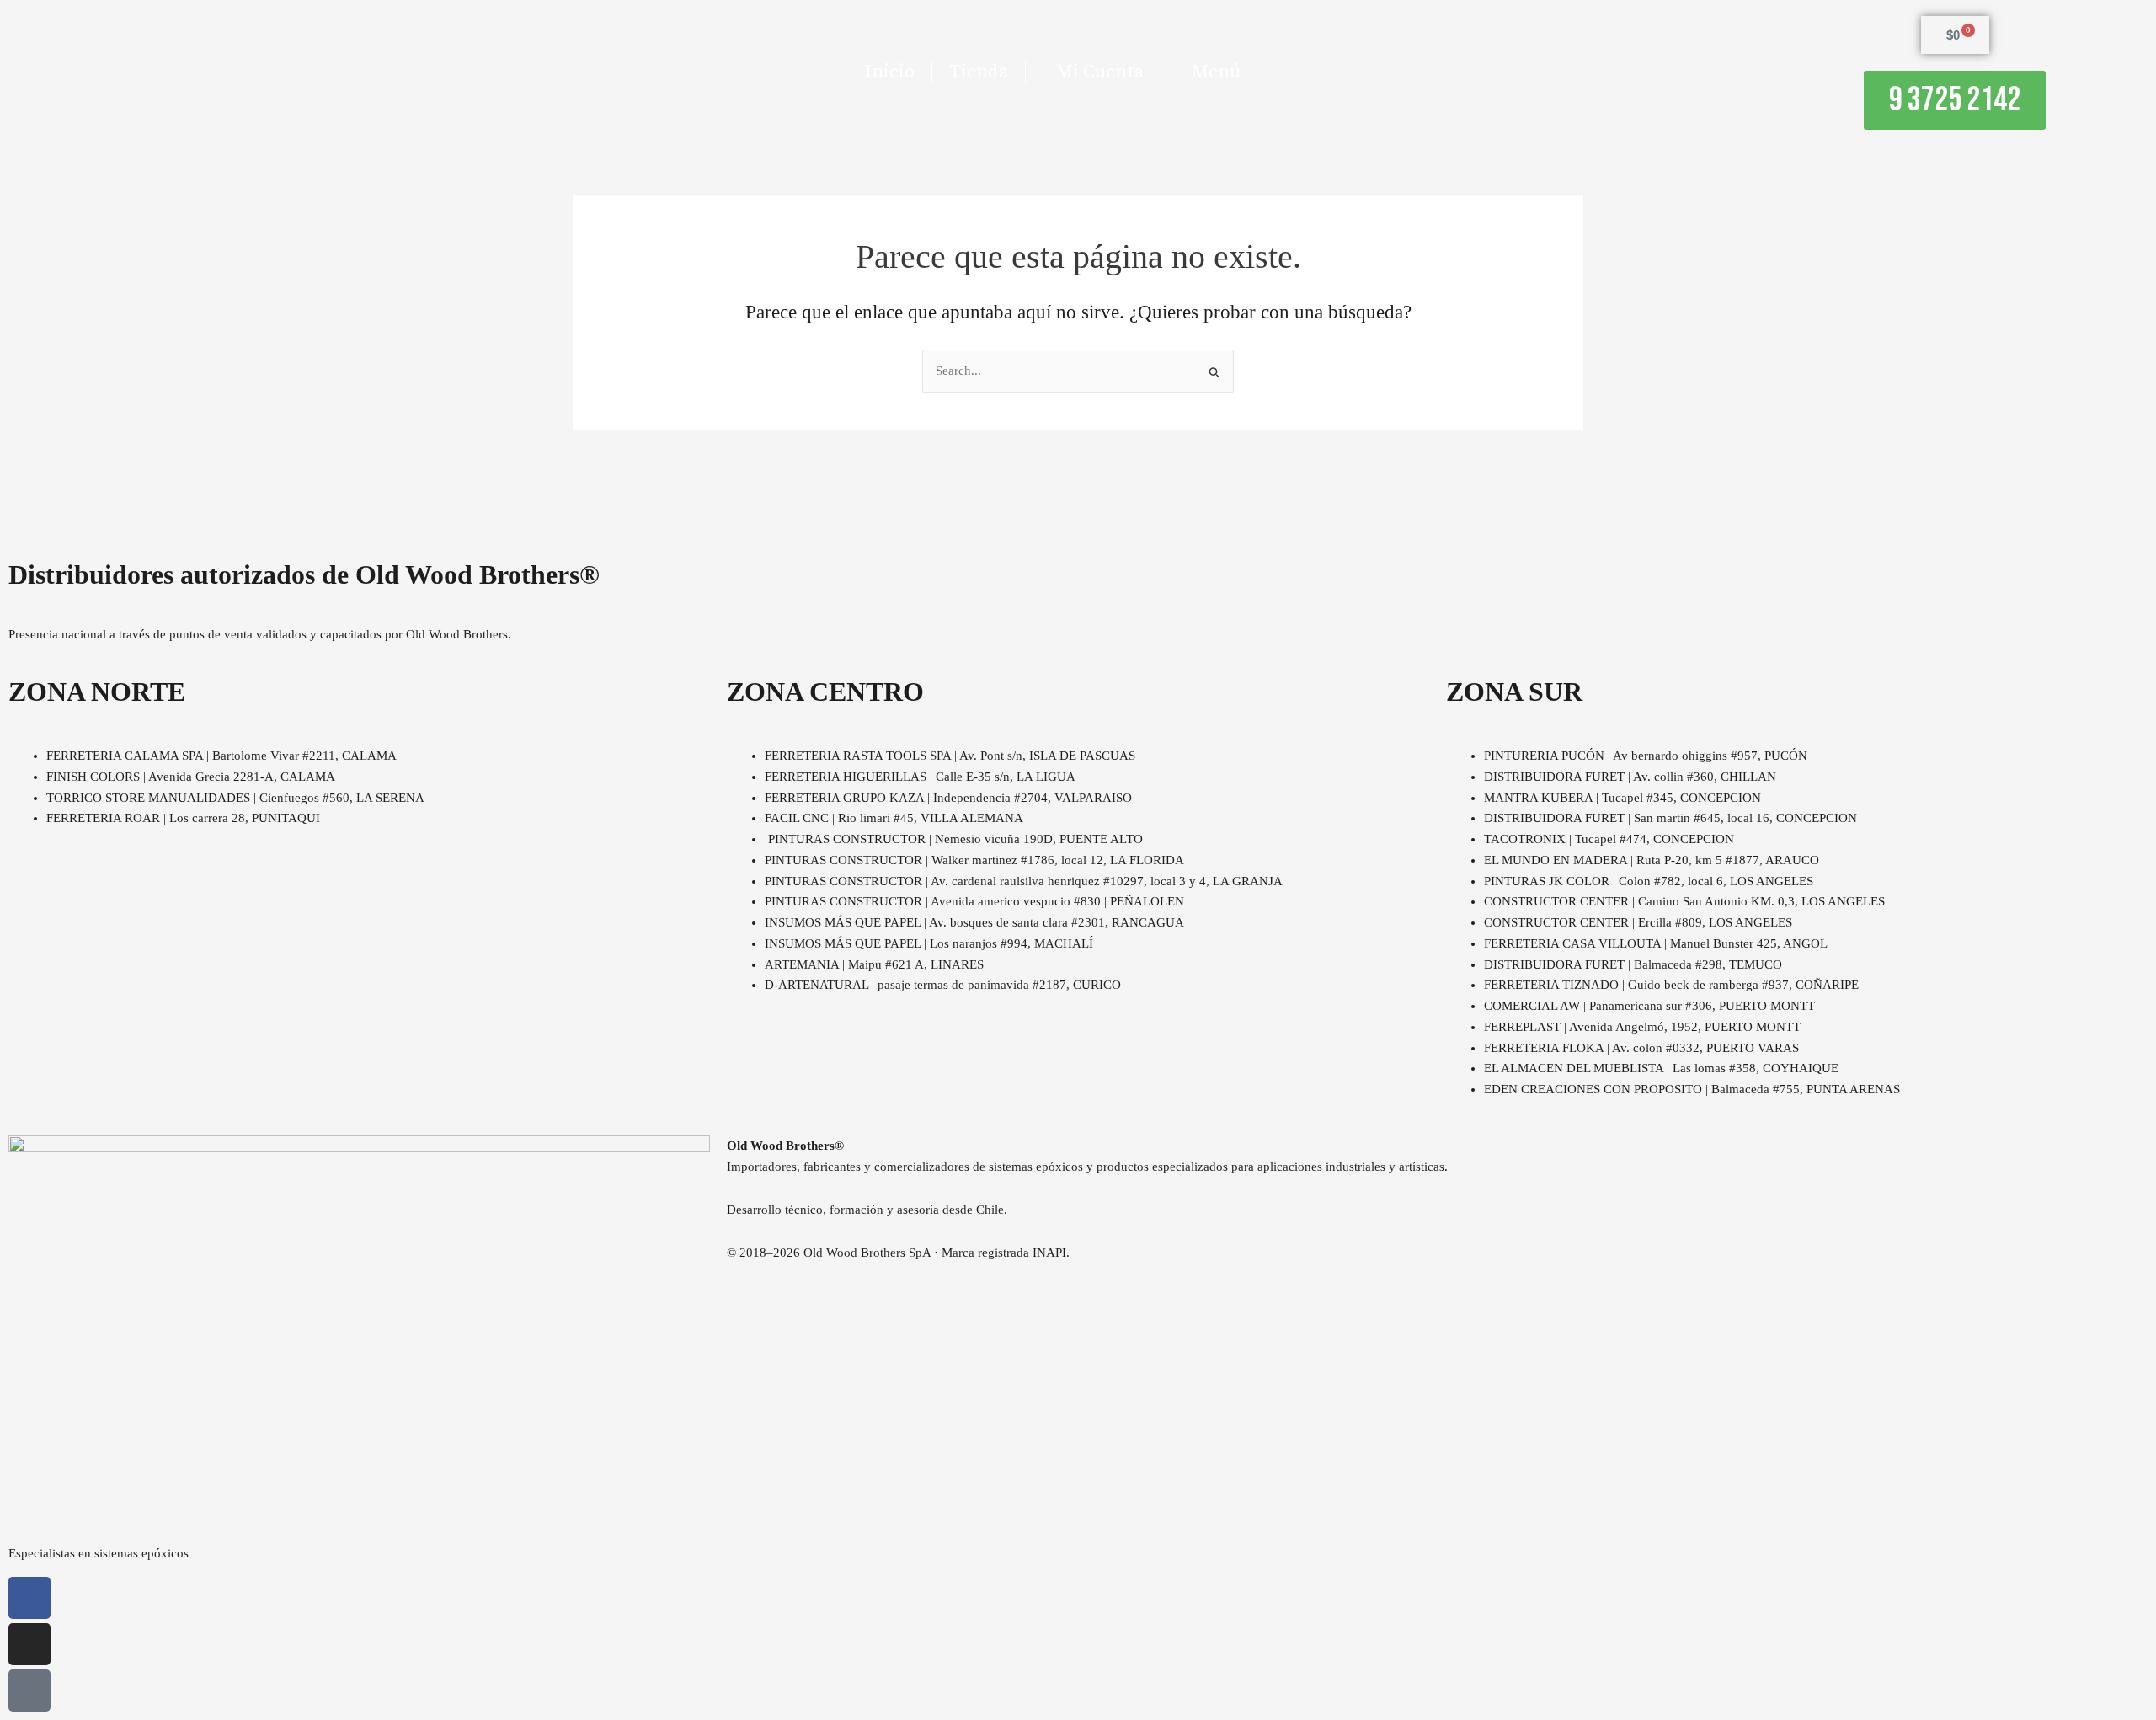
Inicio (890, 72)
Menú (1216, 72)
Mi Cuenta (1100, 72)
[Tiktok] (29, 1691)
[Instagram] (29, 1644)
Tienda (979, 72)
